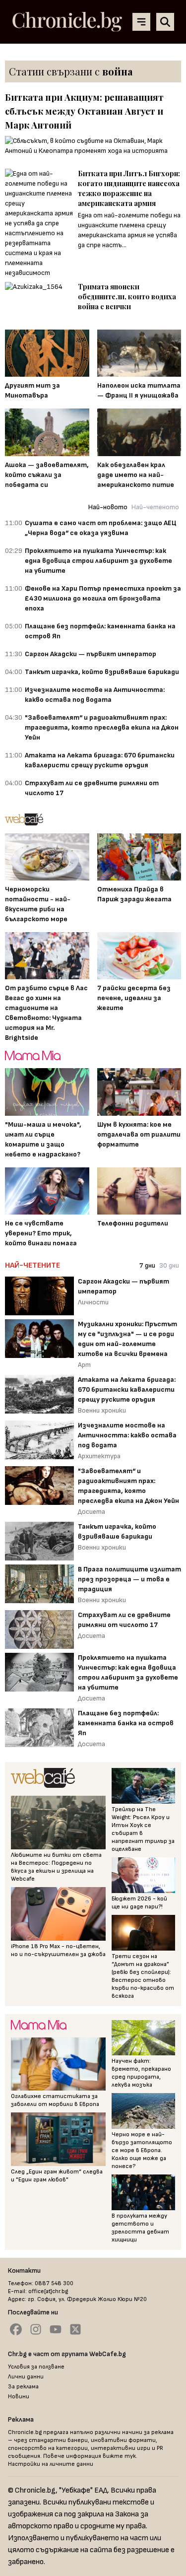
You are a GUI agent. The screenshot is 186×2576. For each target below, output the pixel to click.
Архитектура (99, 1456)
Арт (84, 1365)
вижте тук (119, 2456)
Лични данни (26, 2377)
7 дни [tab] (147, 1265)
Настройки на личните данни (51, 2464)
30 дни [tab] (169, 1265)
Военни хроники (102, 1410)
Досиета (92, 1512)
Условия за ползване (36, 2367)
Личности (93, 1302)
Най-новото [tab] (108, 507)
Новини (19, 2397)
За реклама (23, 2387)
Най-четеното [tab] (155, 507)
